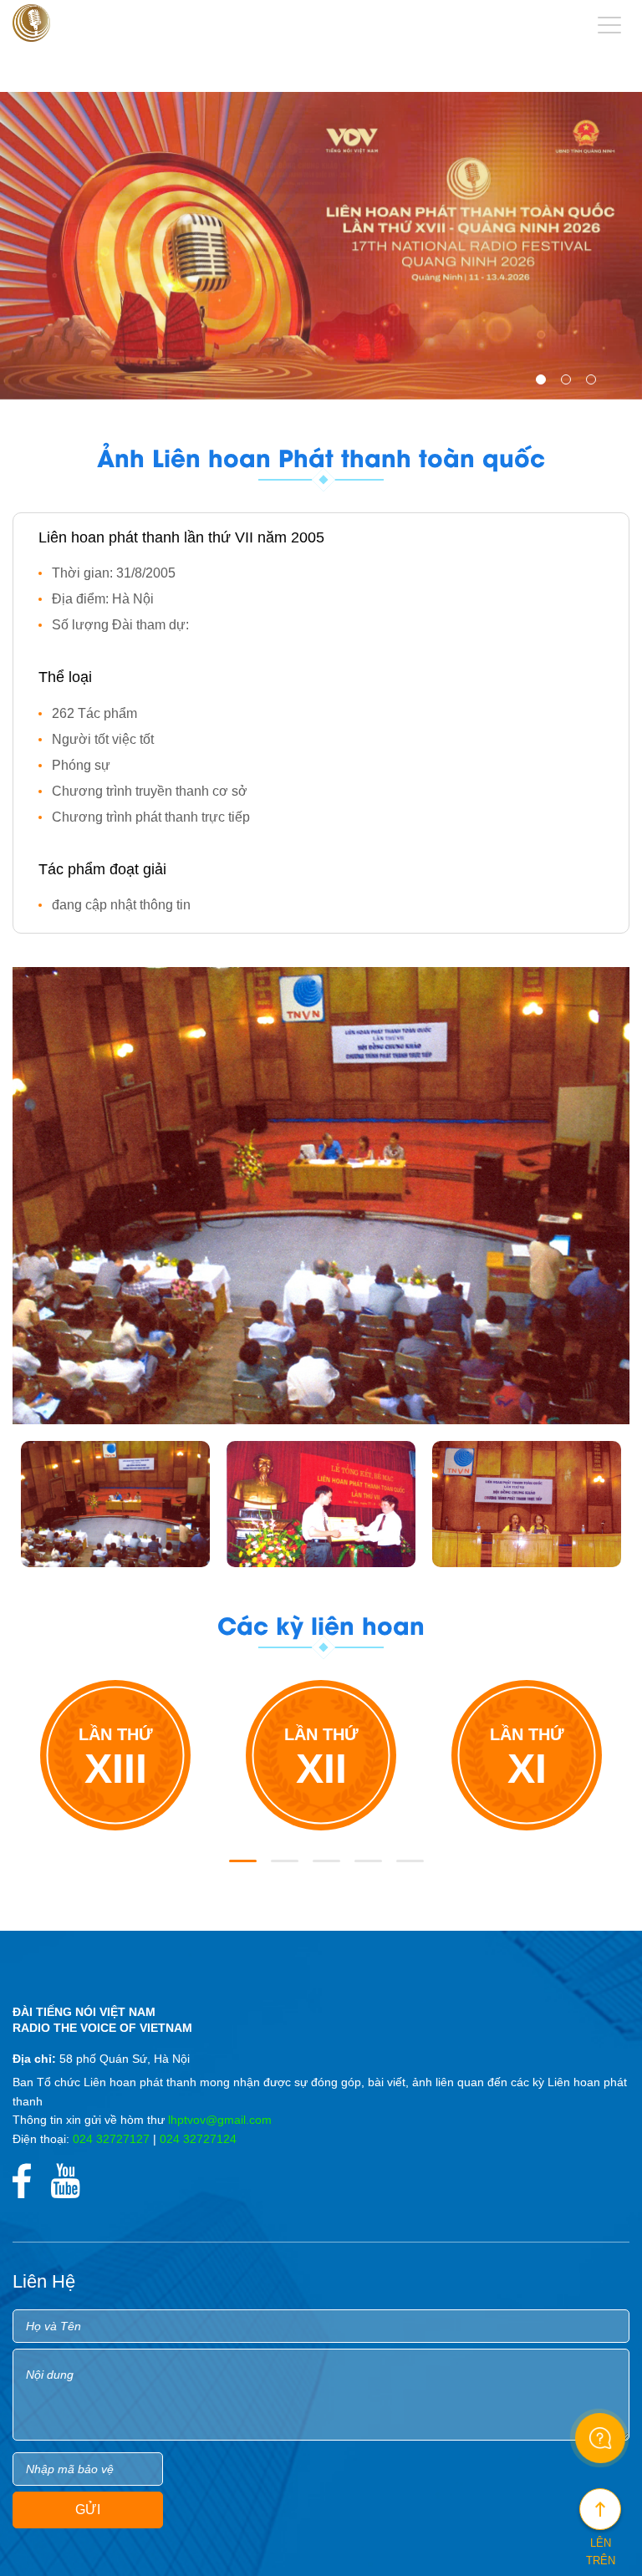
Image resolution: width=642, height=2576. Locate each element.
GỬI (88, 2510)
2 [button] (569, 383)
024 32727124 (198, 2139)
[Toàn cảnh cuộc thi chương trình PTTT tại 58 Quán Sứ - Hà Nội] (115, 1504)
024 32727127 (111, 2139)
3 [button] (594, 383)
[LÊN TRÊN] (600, 2509)
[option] (321, 246)
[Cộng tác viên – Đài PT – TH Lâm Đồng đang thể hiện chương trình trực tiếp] (527, 1504)
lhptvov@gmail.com (220, 2120)
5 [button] (405, 1868)
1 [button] (544, 383)
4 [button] (363, 1868)
